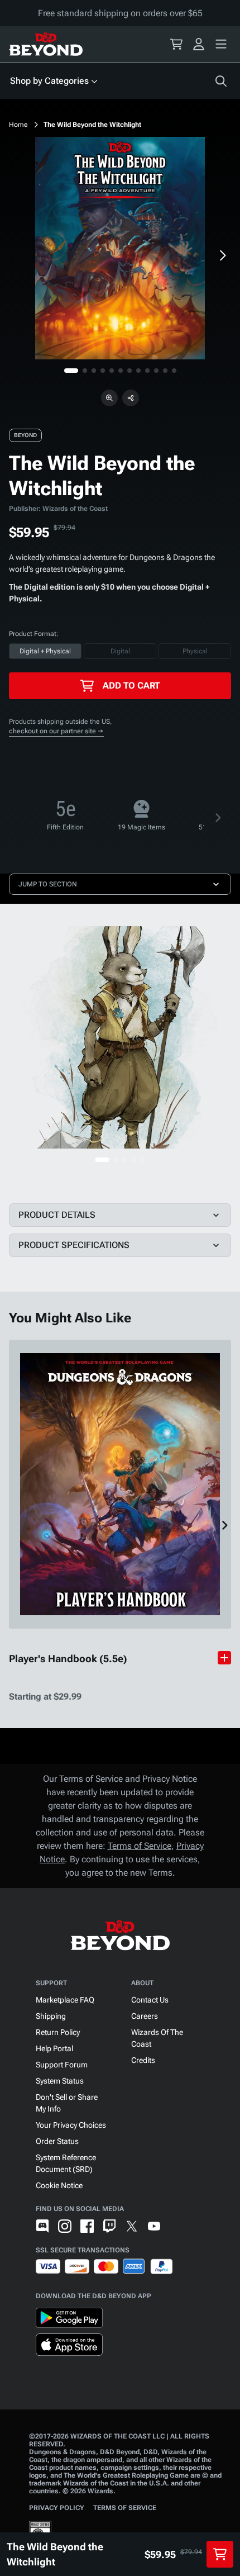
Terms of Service (140, 1846)
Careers (145, 2016)
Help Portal (54, 2048)
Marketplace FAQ (65, 2000)
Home (18, 125)
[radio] (45, 651)
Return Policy (58, 2032)
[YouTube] (154, 2226)
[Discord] (42, 2226)
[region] (120, 248)
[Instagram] (65, 2226)
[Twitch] (109, 2226)
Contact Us (150, 2000)
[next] (222, 255)
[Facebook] (87, 2226)
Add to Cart (131, 685)
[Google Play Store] (69, 2320)
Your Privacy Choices (71, 2125)
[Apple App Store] (69, 2347)
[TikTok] (176, 2226)
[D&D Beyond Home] (46, 44)
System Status (60, 2081)
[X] (132, 2226)
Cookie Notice (59, 2185)
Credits (143, 2060)
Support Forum (62, 2065)
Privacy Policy (57, 2508)
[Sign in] (199, 44)
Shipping (51, 2016)
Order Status (57, 2141)
